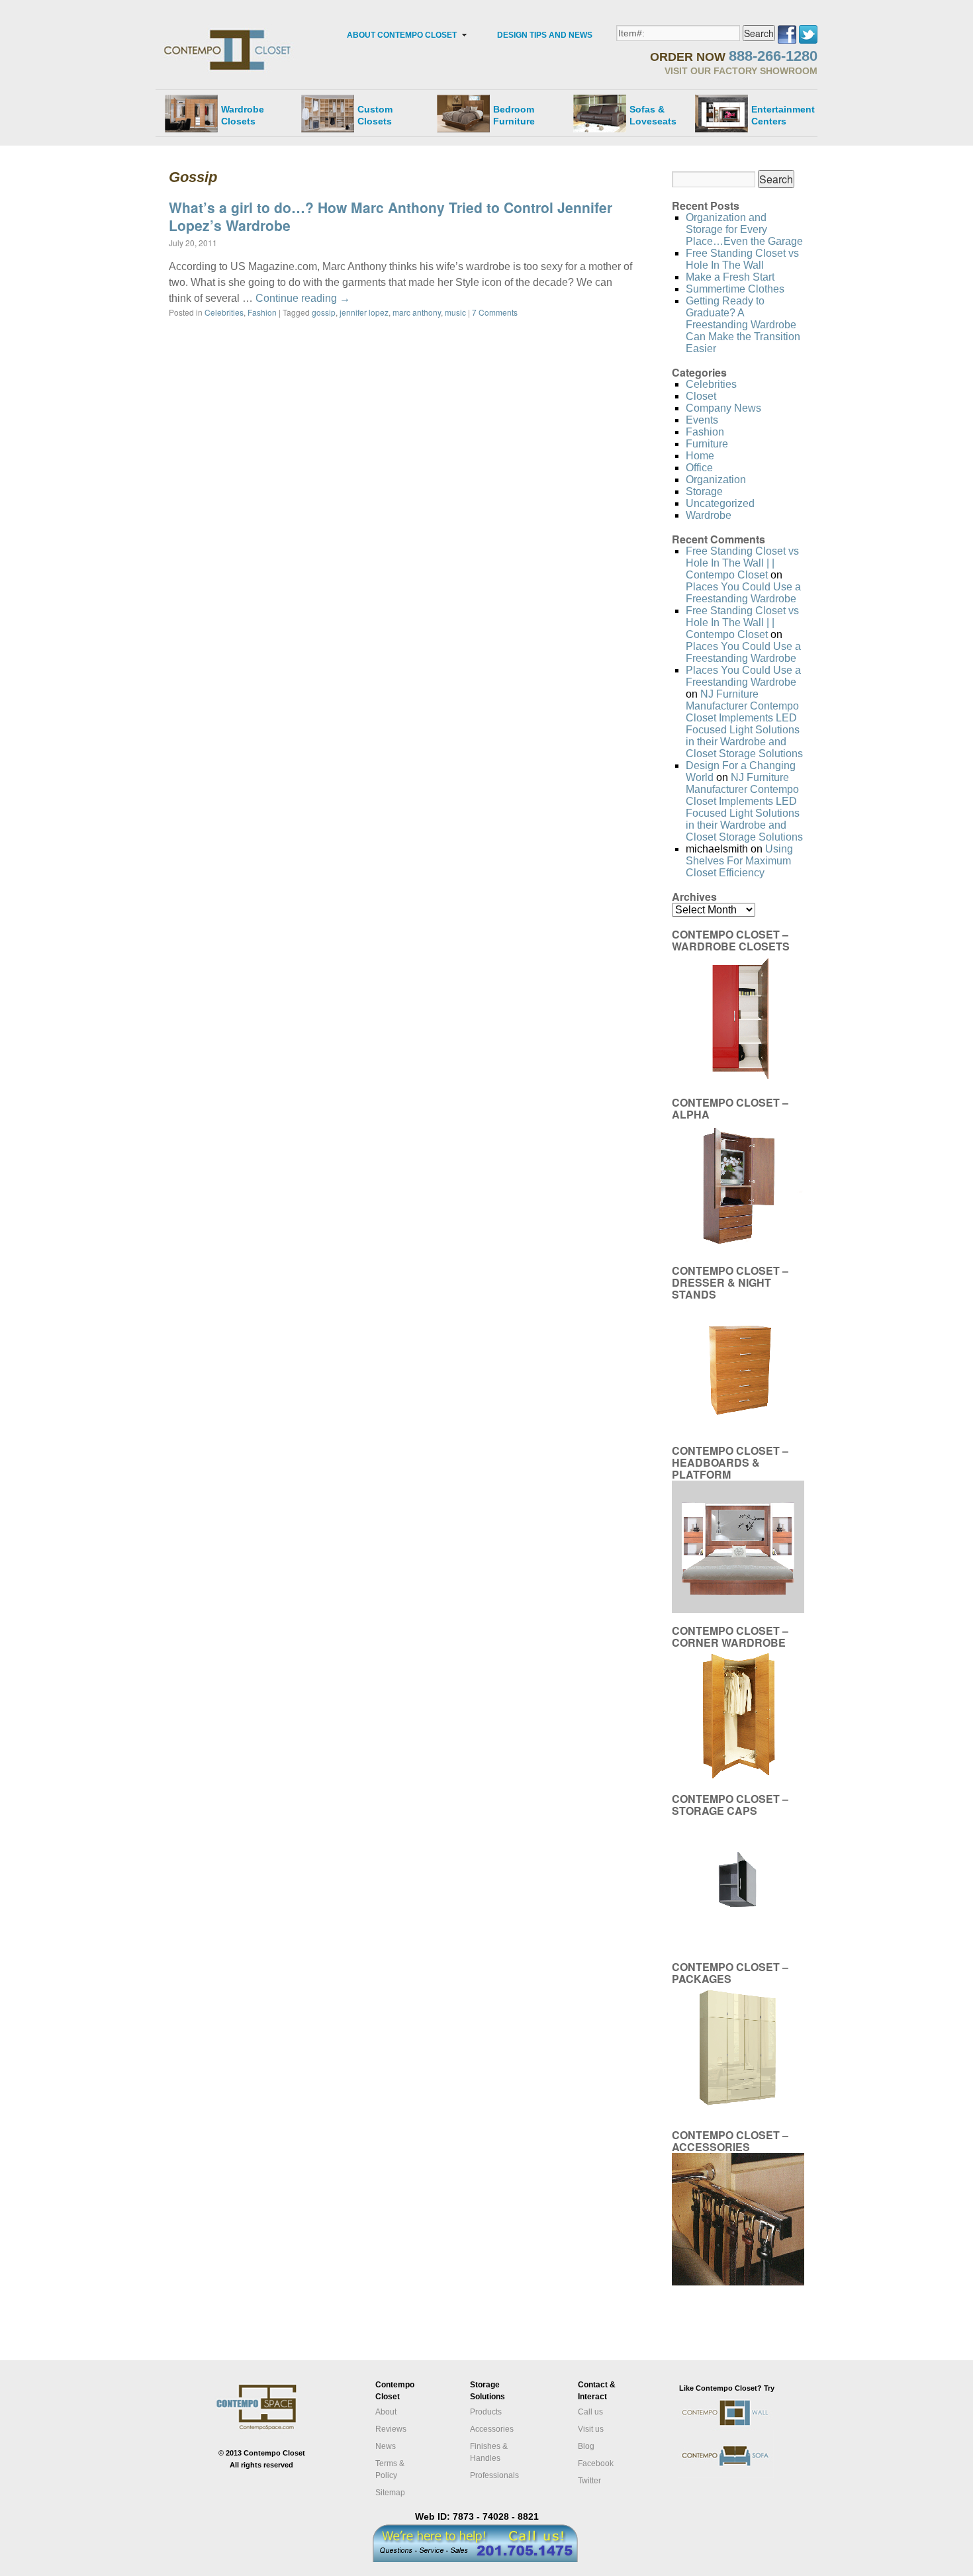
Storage (704, 491)
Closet (701, 396)
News (386, 2446)
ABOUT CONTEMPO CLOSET (402, 35)
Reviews (391, 2429)
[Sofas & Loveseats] (600, 113)
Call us (590, 2412)
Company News (723, 408)
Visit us (591, 2429)
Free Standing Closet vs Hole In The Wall (742, 259)
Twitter (589, 2481)
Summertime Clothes (735, 289)
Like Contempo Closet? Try (727, 2388)
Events (702, 420)
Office (699, 468)
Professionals (494, 2475)
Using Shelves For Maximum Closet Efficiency (739, 861)
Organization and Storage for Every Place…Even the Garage (744, 229)
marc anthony (417, 312)
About (386, 2412)
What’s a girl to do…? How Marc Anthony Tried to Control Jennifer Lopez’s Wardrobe (391, 216)
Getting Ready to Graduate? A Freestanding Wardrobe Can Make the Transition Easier (743, 325)
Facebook (596, 2463)
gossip (324, 312)
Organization (716, 480)
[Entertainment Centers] (721, 113)
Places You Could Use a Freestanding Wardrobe (743, 593)
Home (700, 456)
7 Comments (495, 312)
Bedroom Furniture (514, 115)
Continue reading (303, 298)
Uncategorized (720, 503)
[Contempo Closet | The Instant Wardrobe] (229, 30)
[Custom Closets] (328, 113)
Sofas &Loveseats (653, 115)
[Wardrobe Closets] (191, 113)
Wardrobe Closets (243, 115)
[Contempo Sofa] (739, 2476)
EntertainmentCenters (783, 115)
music (455, 312)
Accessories (492, 2429)
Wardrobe (709, 515)
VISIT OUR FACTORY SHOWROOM (741, 71)
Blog (586, 2446)
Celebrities (224, 312)
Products (486, 2412)
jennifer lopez (364, 312)
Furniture (707, 444)
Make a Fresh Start (730, 277)
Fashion (262, 312)
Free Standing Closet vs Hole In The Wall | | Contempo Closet (742, 563)
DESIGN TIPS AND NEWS (545, 35)
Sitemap (390, 2493)
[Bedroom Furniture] (463, 113)
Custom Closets (375, 115)
